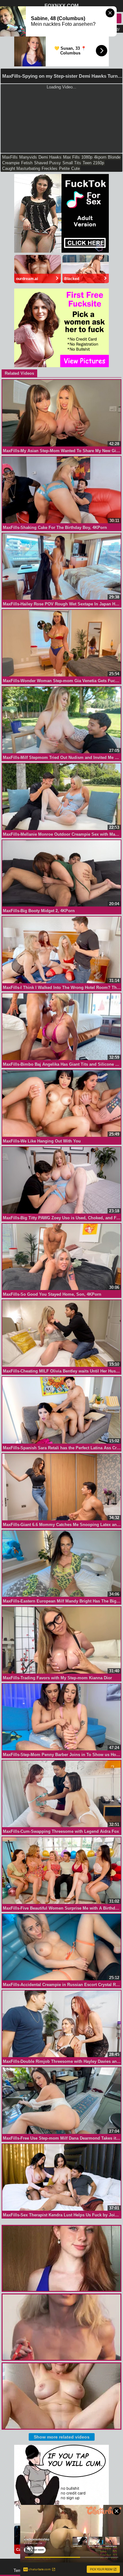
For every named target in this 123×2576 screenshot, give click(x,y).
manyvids (28, 157)
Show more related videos (62, 2437)
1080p (87, 157)
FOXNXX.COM (61, 6)
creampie (11, 163)
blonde (114, 157)
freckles (50, 168)
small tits (72, 163)
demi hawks (50, 157)
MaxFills (10, 157)
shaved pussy (47, 163)
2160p (99, 163)
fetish (27, 163)
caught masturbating (21, 168)
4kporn (100, 157)
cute (76, 168)
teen (87, 163)
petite (64, 168)
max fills (71, 157)
